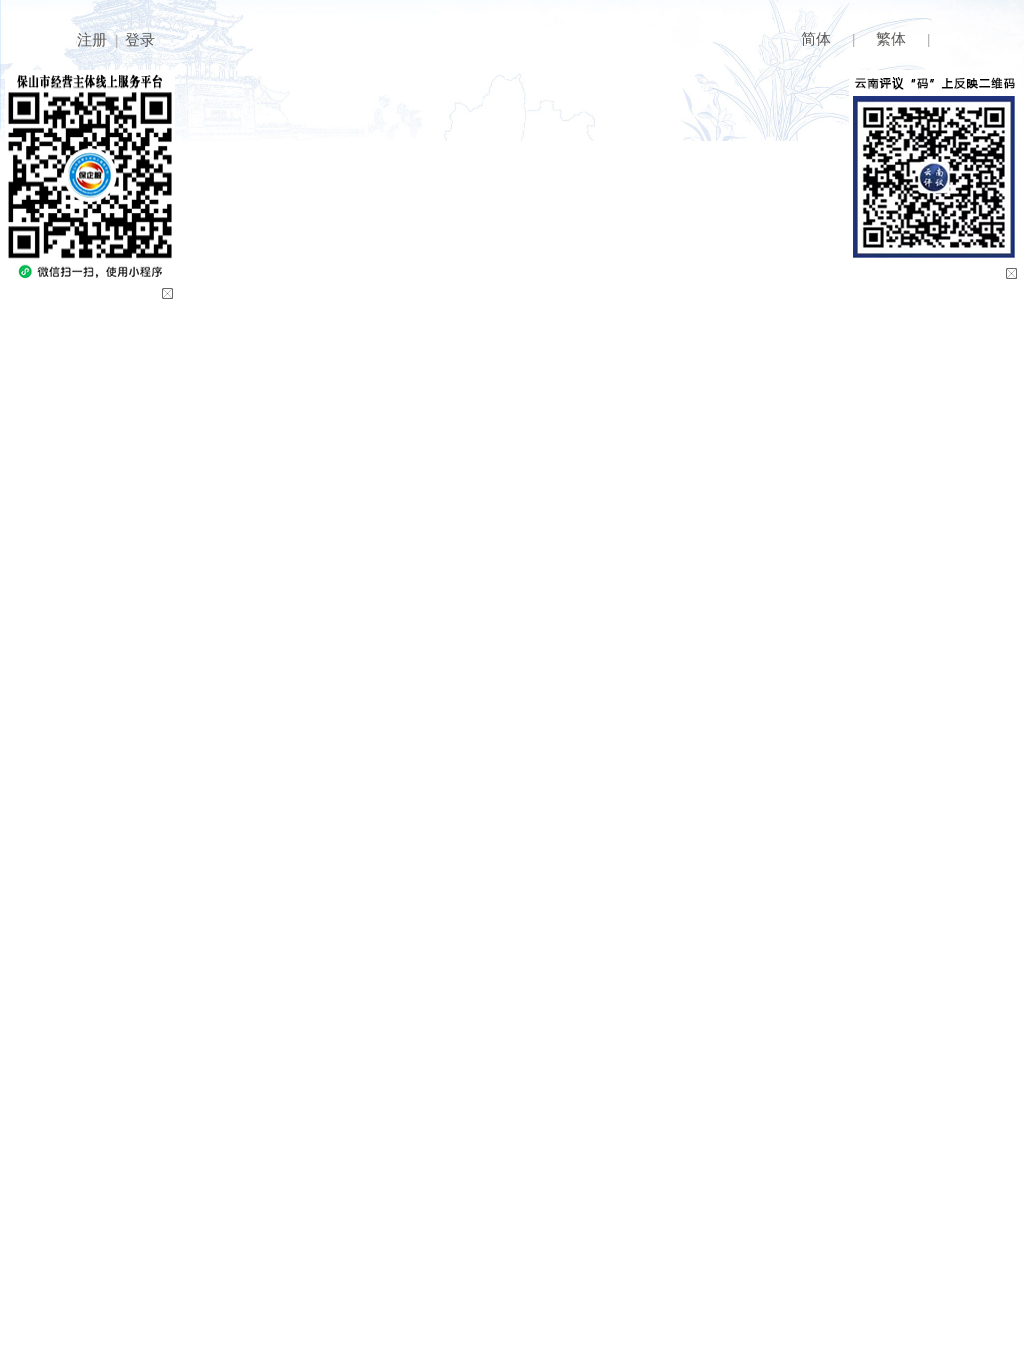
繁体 (891, 38)
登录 (140, 39)
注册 (92, 39)
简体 (816, 38)
